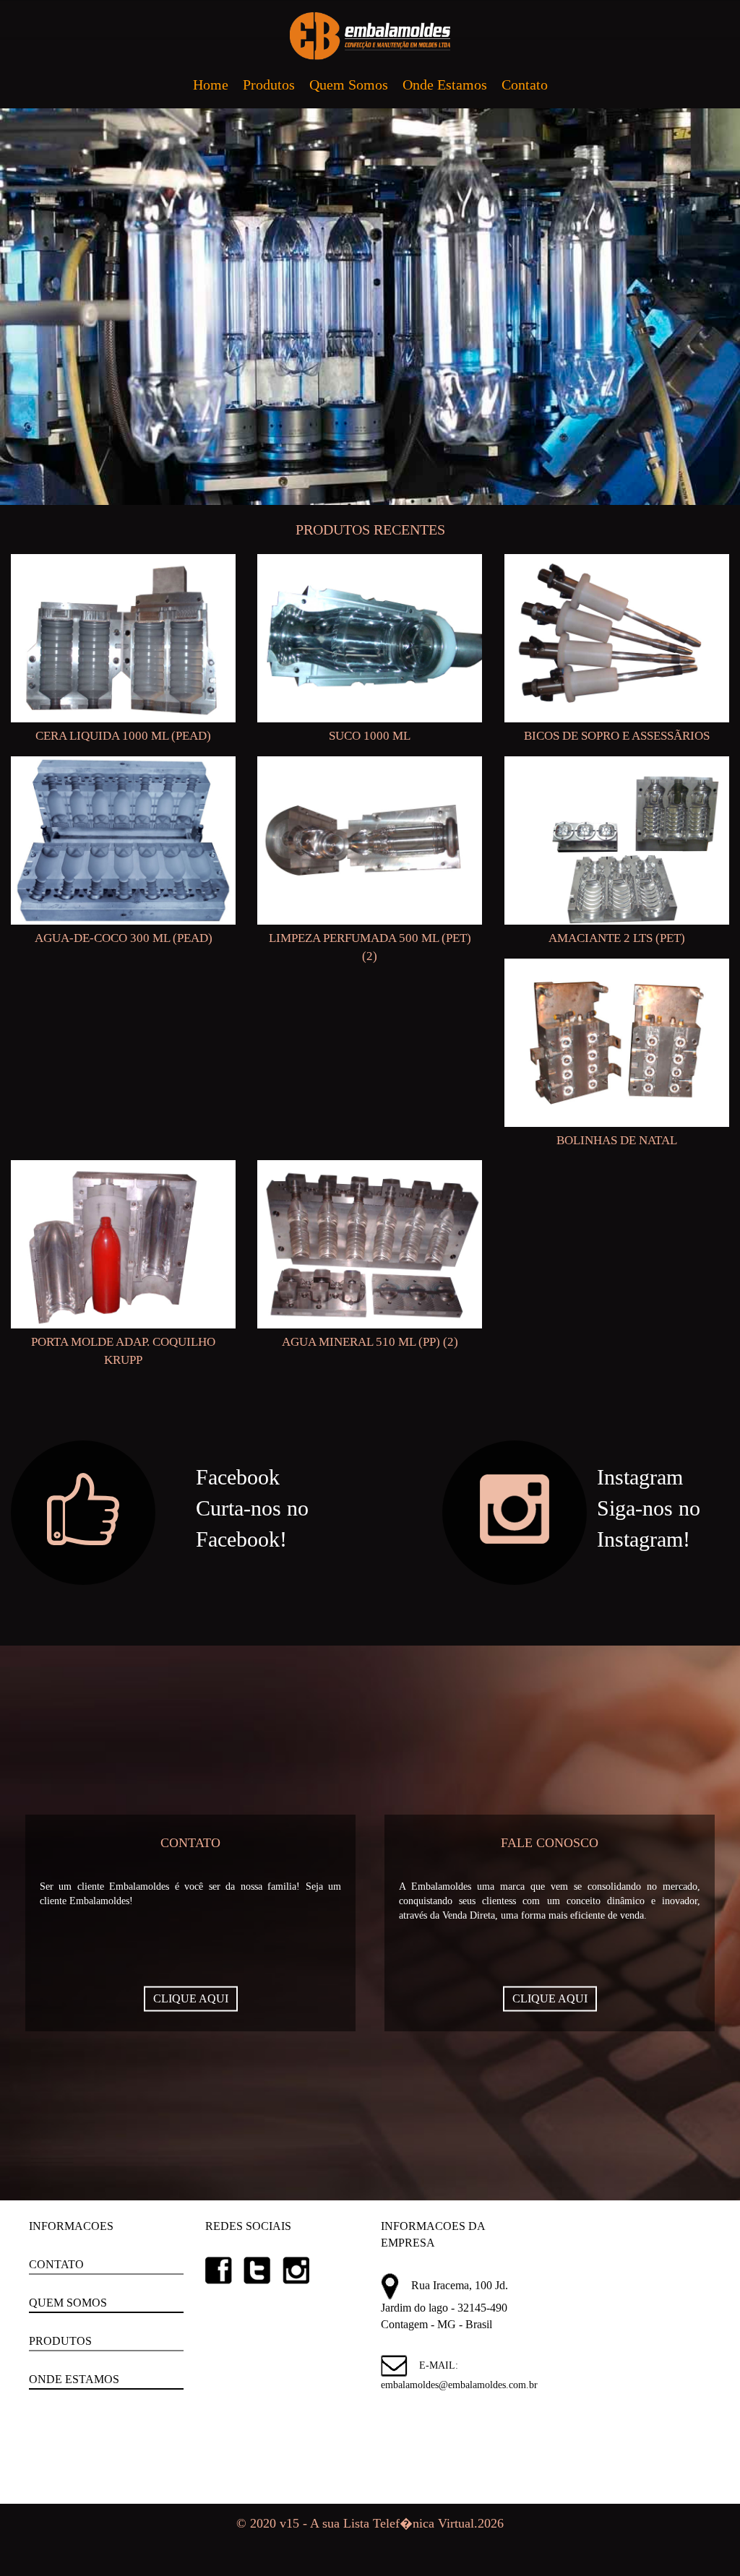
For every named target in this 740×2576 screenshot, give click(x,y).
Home (211, 85)
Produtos (269, 85)
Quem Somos (349, 85)
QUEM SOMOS (68, 2303)
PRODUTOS (60, 2341)
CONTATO (56, 2264)
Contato (525, 85)
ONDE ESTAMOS (74, 2379)
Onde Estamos (445, 85)
